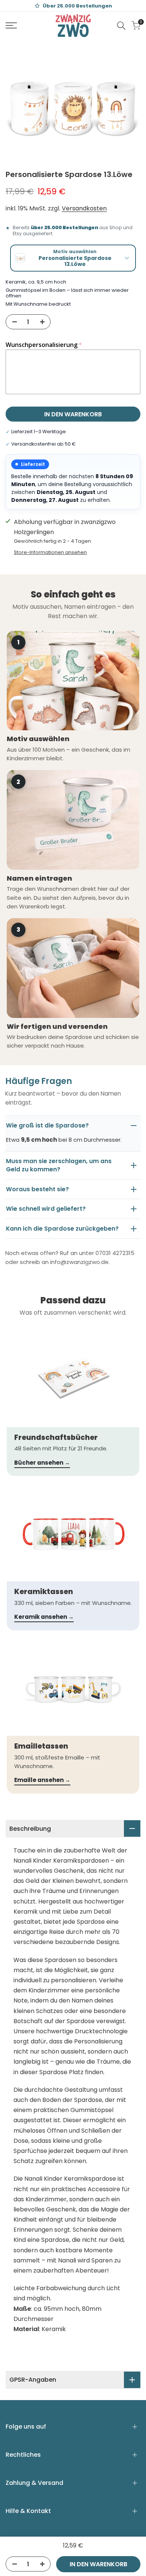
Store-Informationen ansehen (50, 552)
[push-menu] (11, 26)
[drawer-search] (121, 26)
